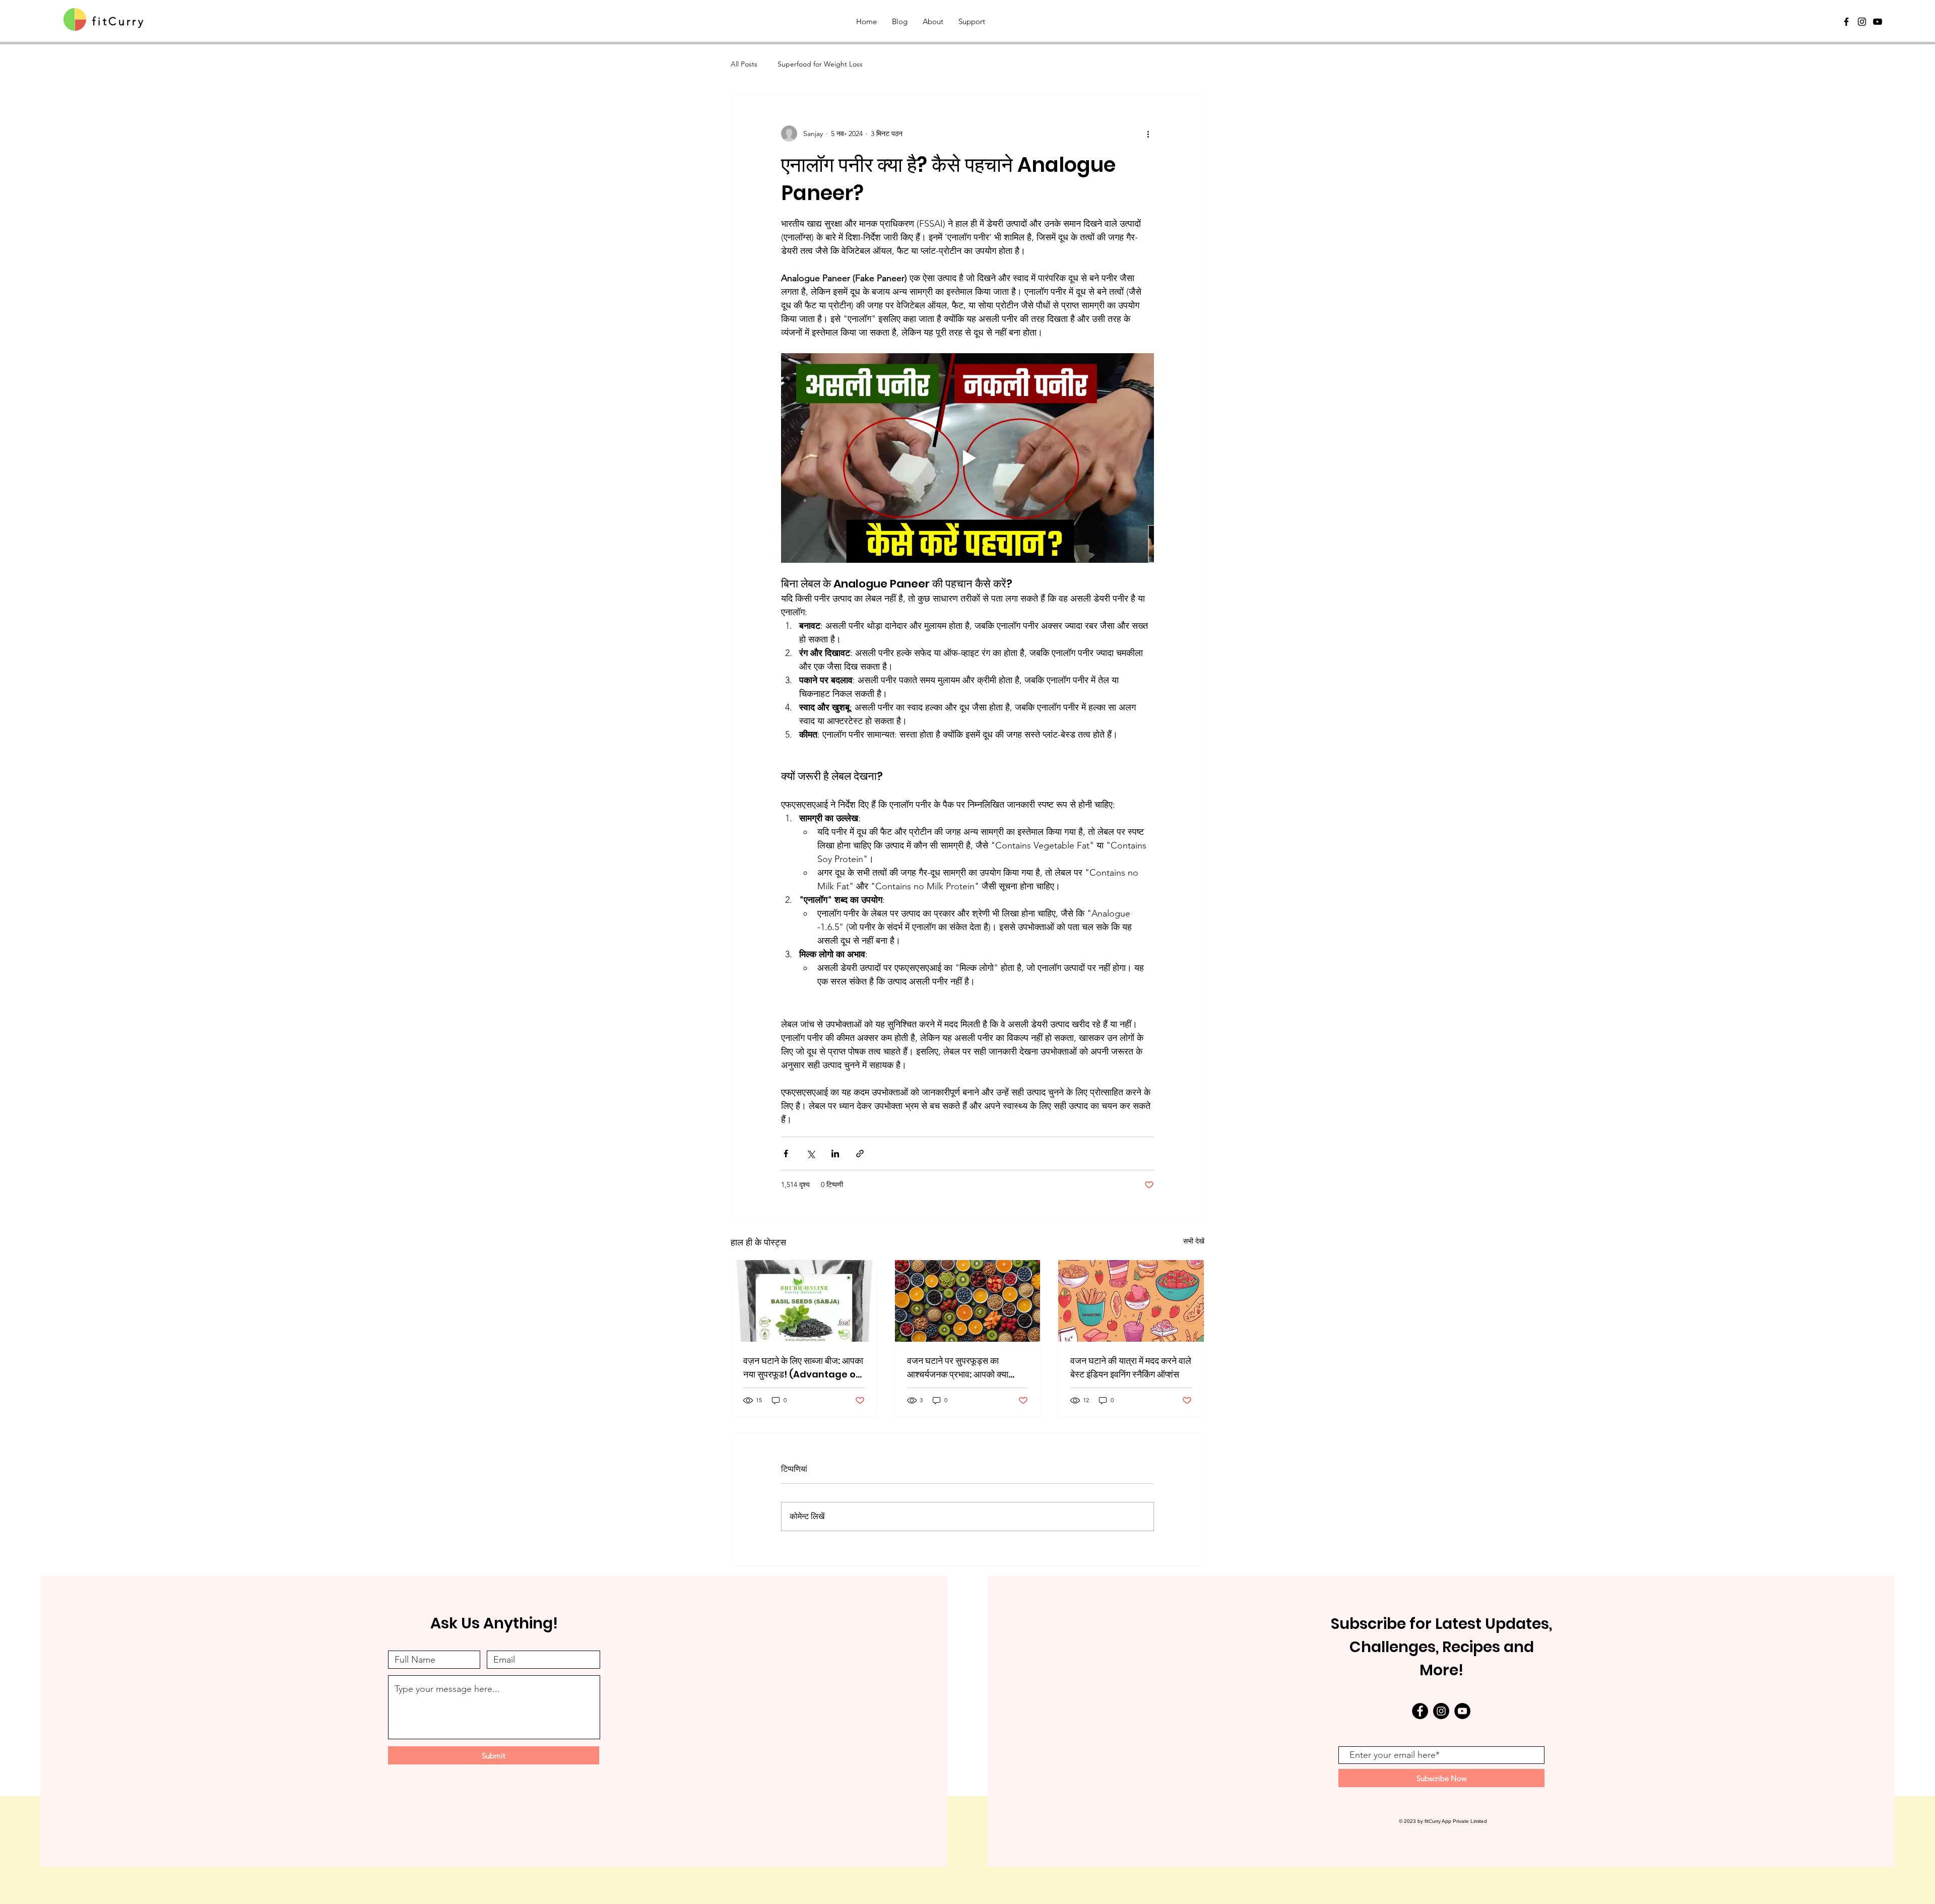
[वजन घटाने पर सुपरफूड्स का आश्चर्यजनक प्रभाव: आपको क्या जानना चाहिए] (968, 1301)
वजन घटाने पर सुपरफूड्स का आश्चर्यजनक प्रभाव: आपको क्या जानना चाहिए (958, 1368)
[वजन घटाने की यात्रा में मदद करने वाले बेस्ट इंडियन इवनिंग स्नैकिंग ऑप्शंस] (1131, 1301)
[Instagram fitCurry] (1862, 22)
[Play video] (967, 458)
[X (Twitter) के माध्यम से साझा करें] (811, 1154)
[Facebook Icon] (1846, 22)
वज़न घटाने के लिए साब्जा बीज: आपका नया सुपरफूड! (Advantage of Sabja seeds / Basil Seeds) (803, 1368)
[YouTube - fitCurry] (1462, 1711)
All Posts (744, 64)
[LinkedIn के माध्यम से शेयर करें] (835, 1154)
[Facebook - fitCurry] (1420, 1711)
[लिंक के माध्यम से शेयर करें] (860, 1154)
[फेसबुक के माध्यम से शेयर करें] (786, 1154)
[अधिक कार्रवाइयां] (1148, 134)
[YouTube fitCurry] (1878, 22)
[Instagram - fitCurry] (1441, 1711)
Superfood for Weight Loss (820, 64)
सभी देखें (1194, 1241)
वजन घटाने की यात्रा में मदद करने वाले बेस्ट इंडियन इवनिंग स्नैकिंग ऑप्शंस (1131, 1367)
